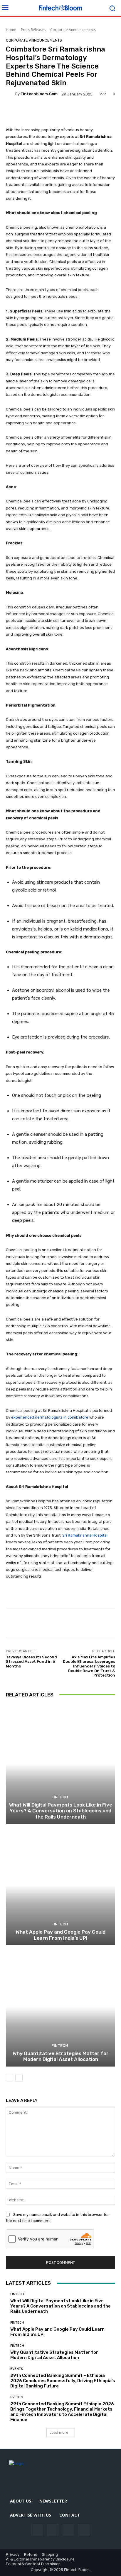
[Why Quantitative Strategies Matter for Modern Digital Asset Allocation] (60, 2007)
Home (11, 30)
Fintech (60, 1797)
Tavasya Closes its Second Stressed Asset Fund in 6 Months (31, 1662)
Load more (59, 2432)
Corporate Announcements (73, 30)
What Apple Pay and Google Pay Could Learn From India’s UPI (60, 1935)
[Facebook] (37, 2530)
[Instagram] (53, 2530)
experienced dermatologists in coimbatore (50, 1417)
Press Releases (33, 30)
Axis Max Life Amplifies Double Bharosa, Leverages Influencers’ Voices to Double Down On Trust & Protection (89, 1666)
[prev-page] (10, 2078)
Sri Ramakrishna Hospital (85, 1535)
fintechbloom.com (39, 94)
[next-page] (19, 2078)
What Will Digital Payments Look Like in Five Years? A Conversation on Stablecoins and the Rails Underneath (61, 1811)
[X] (84, 2530)
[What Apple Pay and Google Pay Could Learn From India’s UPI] (60, 1885)
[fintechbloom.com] (11, 94)
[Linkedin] (68, 2530)
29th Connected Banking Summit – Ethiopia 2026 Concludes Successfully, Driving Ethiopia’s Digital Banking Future (63, 2381)
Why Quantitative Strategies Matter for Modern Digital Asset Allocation (61, 2056)
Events (17, 2369)
